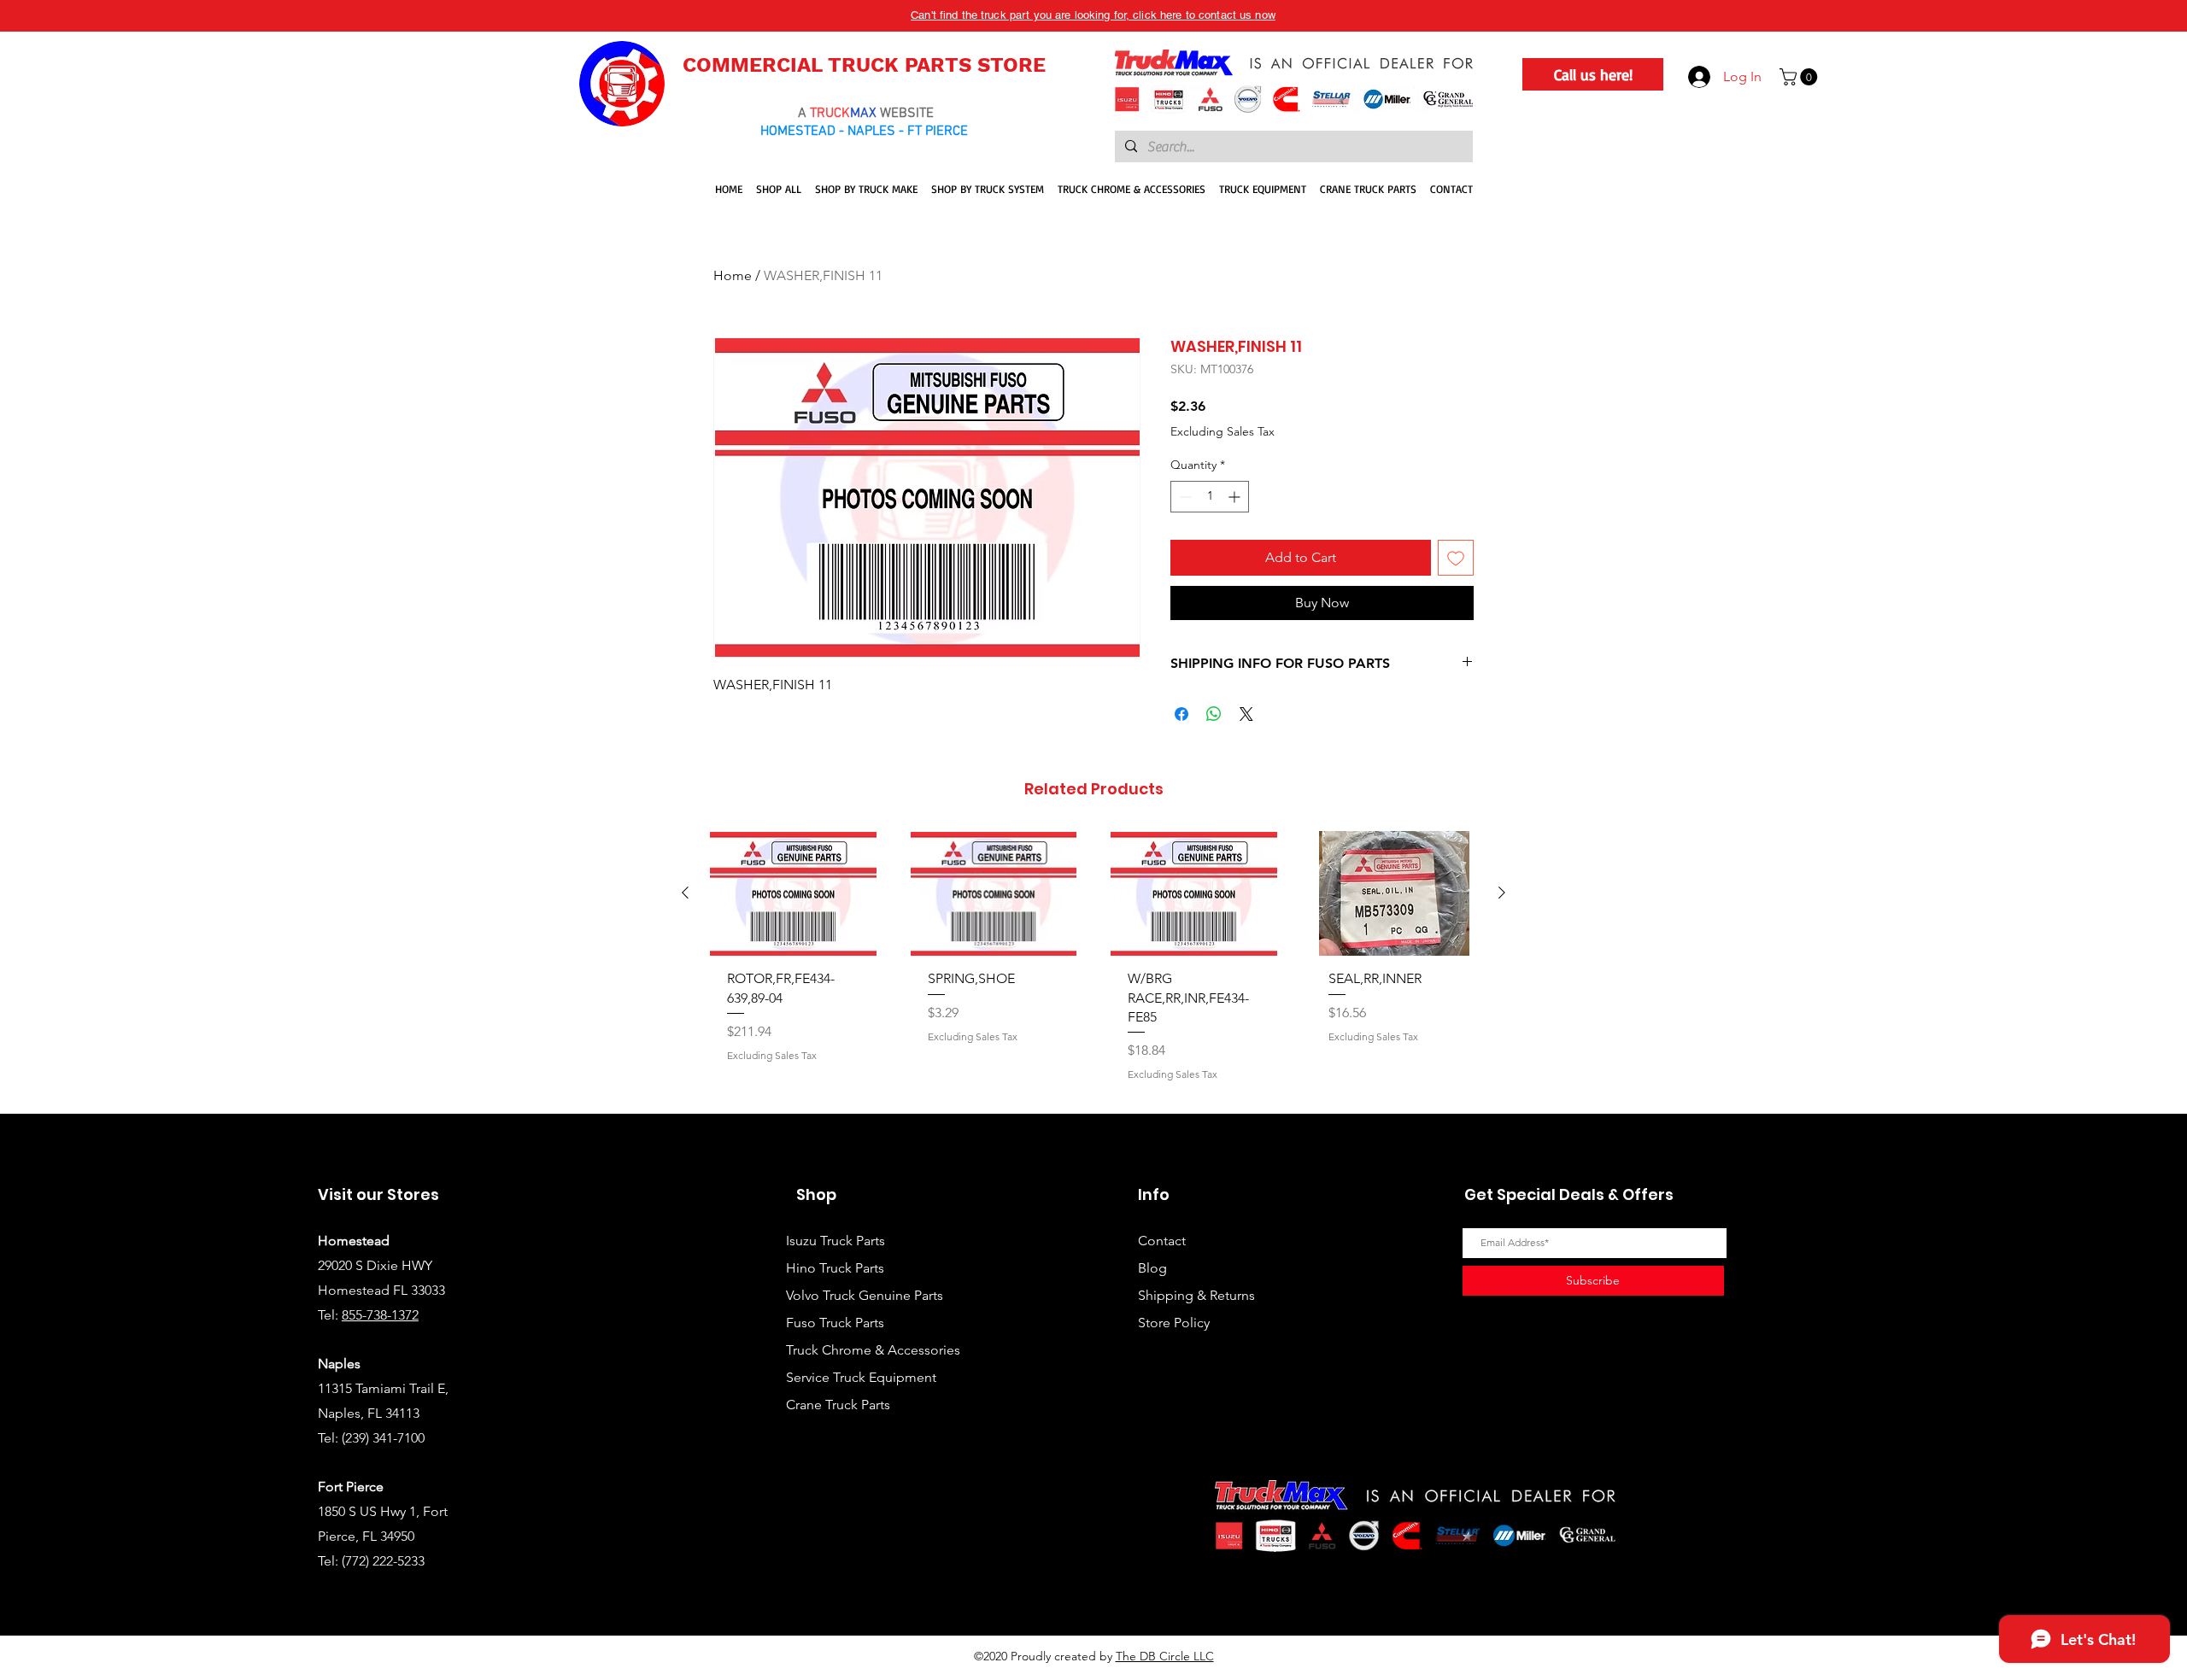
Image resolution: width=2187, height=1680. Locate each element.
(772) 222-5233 (383, 1561)
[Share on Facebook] (1181, 714)
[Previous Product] (685, 893)
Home (733, 275)
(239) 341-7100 (383, 1438)
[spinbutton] (1210, 497)
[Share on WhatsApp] (1214, 714)
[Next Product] (1502, 893)
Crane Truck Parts (838, 1405)
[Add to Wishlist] (1456, 558)
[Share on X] (1246, 714)
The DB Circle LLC (1165, 1656)
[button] (1800, 77)
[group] (1093, 965)
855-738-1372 (380, 1315)
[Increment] (1236, 497)
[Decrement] (1184, 497)
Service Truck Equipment (861, 1377)
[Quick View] (793, 893)
